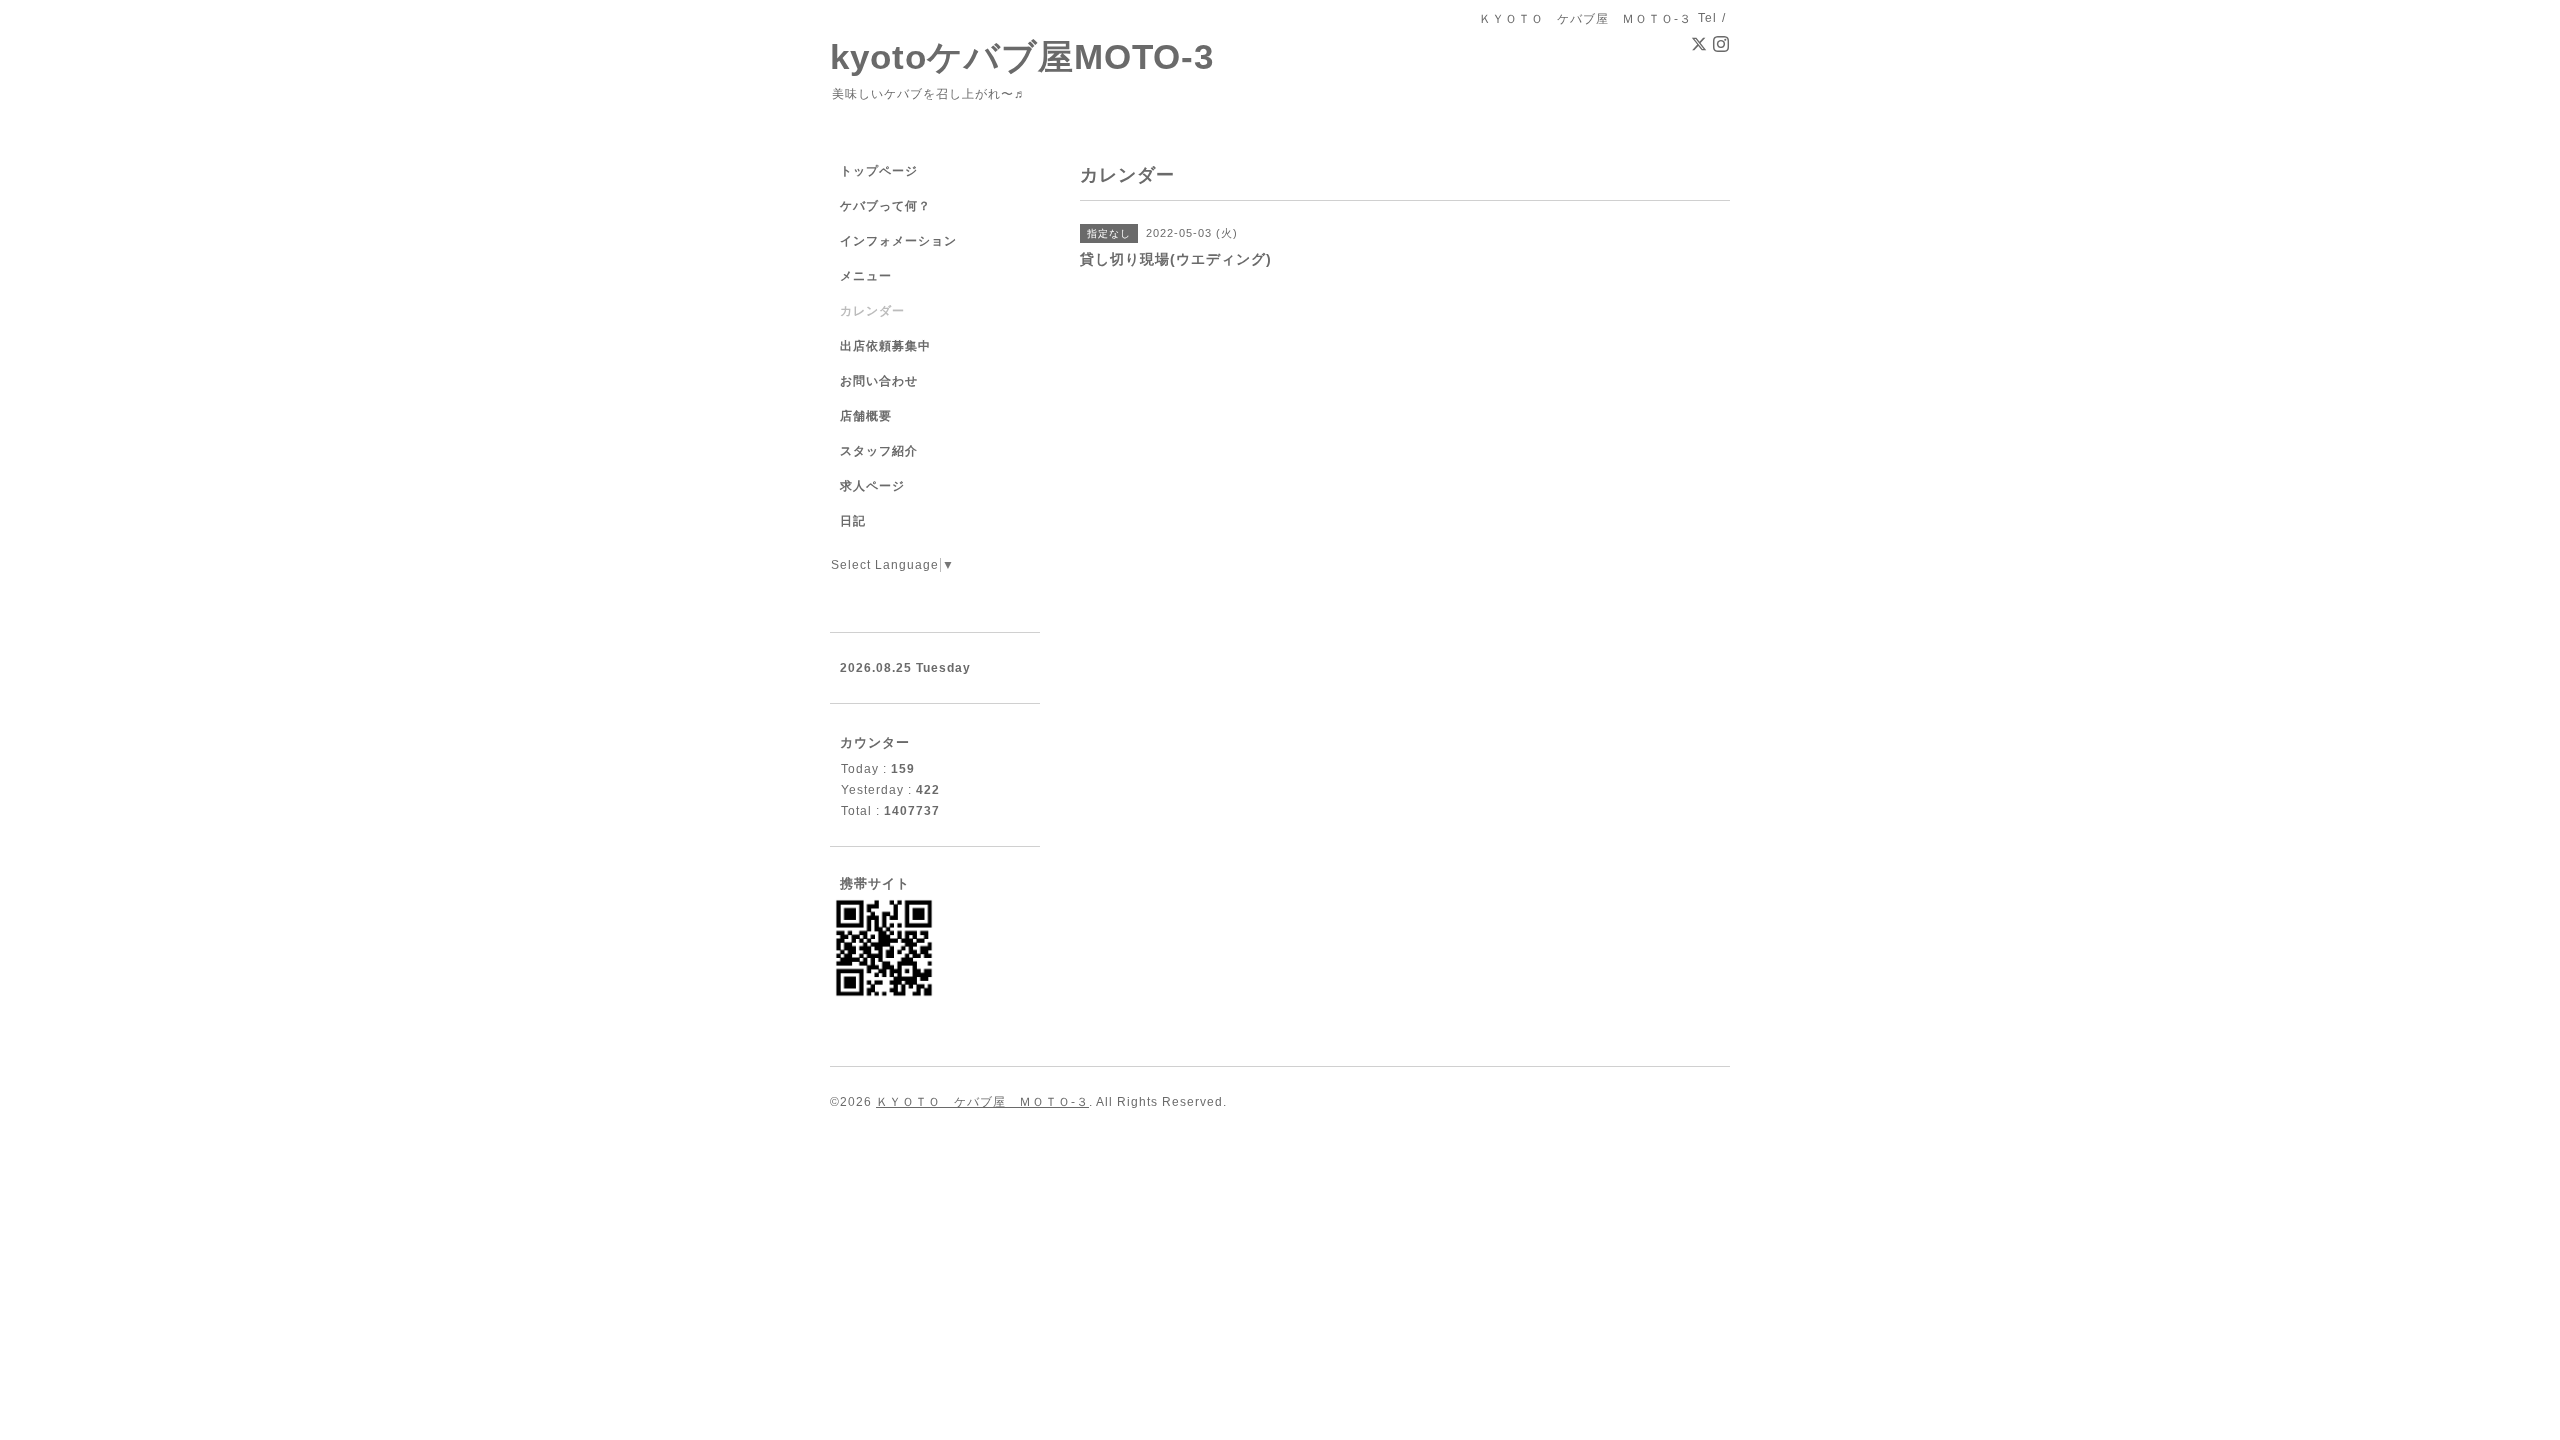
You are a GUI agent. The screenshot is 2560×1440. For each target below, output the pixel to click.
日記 (853, 521)
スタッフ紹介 (879, 451)
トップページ (879, 171)
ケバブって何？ (885, 206)
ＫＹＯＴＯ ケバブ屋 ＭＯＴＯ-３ (982, 1102)
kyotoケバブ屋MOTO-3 (1022, 56)
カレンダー (872, 311)
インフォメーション (898, 241)
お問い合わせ (879, 381)
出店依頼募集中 (885, 346)
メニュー (866, 276)
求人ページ (872, 486)
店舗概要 (866, 416)
